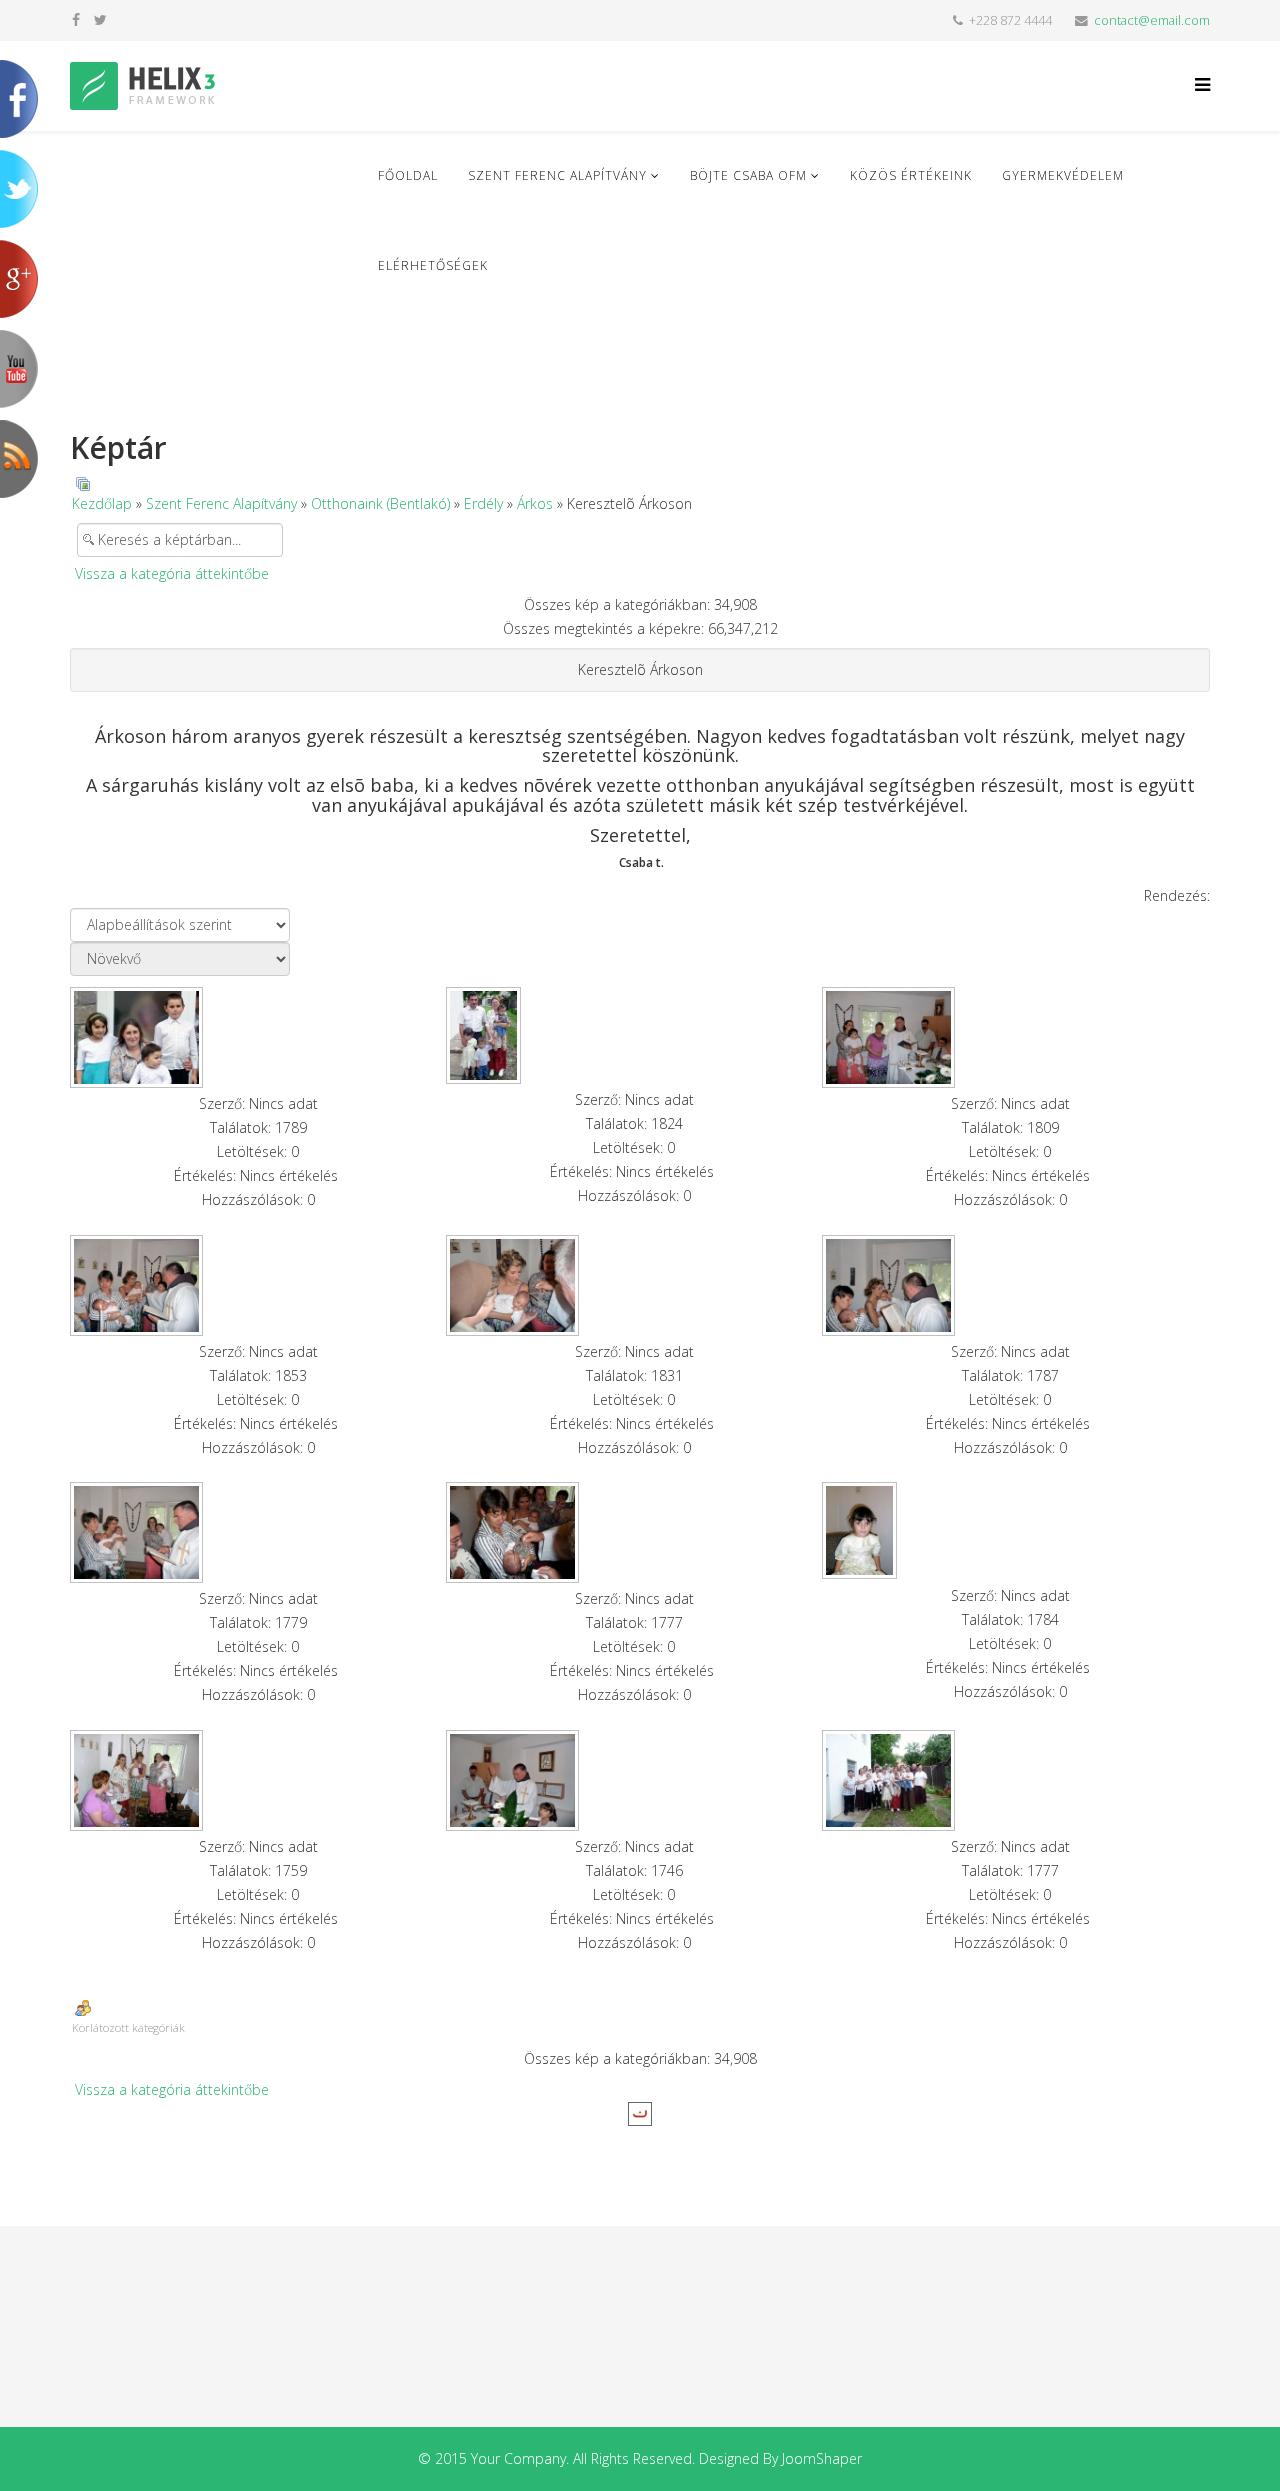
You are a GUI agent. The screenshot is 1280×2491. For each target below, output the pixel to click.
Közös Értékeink (911, 175)
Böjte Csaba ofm (748, 175)
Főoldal (408, 175)
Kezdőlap (102, 503)
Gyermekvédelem (1063, 175)
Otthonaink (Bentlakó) (380, 503)
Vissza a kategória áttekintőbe (172, 573)
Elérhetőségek (433, 265)
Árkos (535, 503)
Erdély (483, 503)
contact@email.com (1152, 20)
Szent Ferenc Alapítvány (557, 175)
